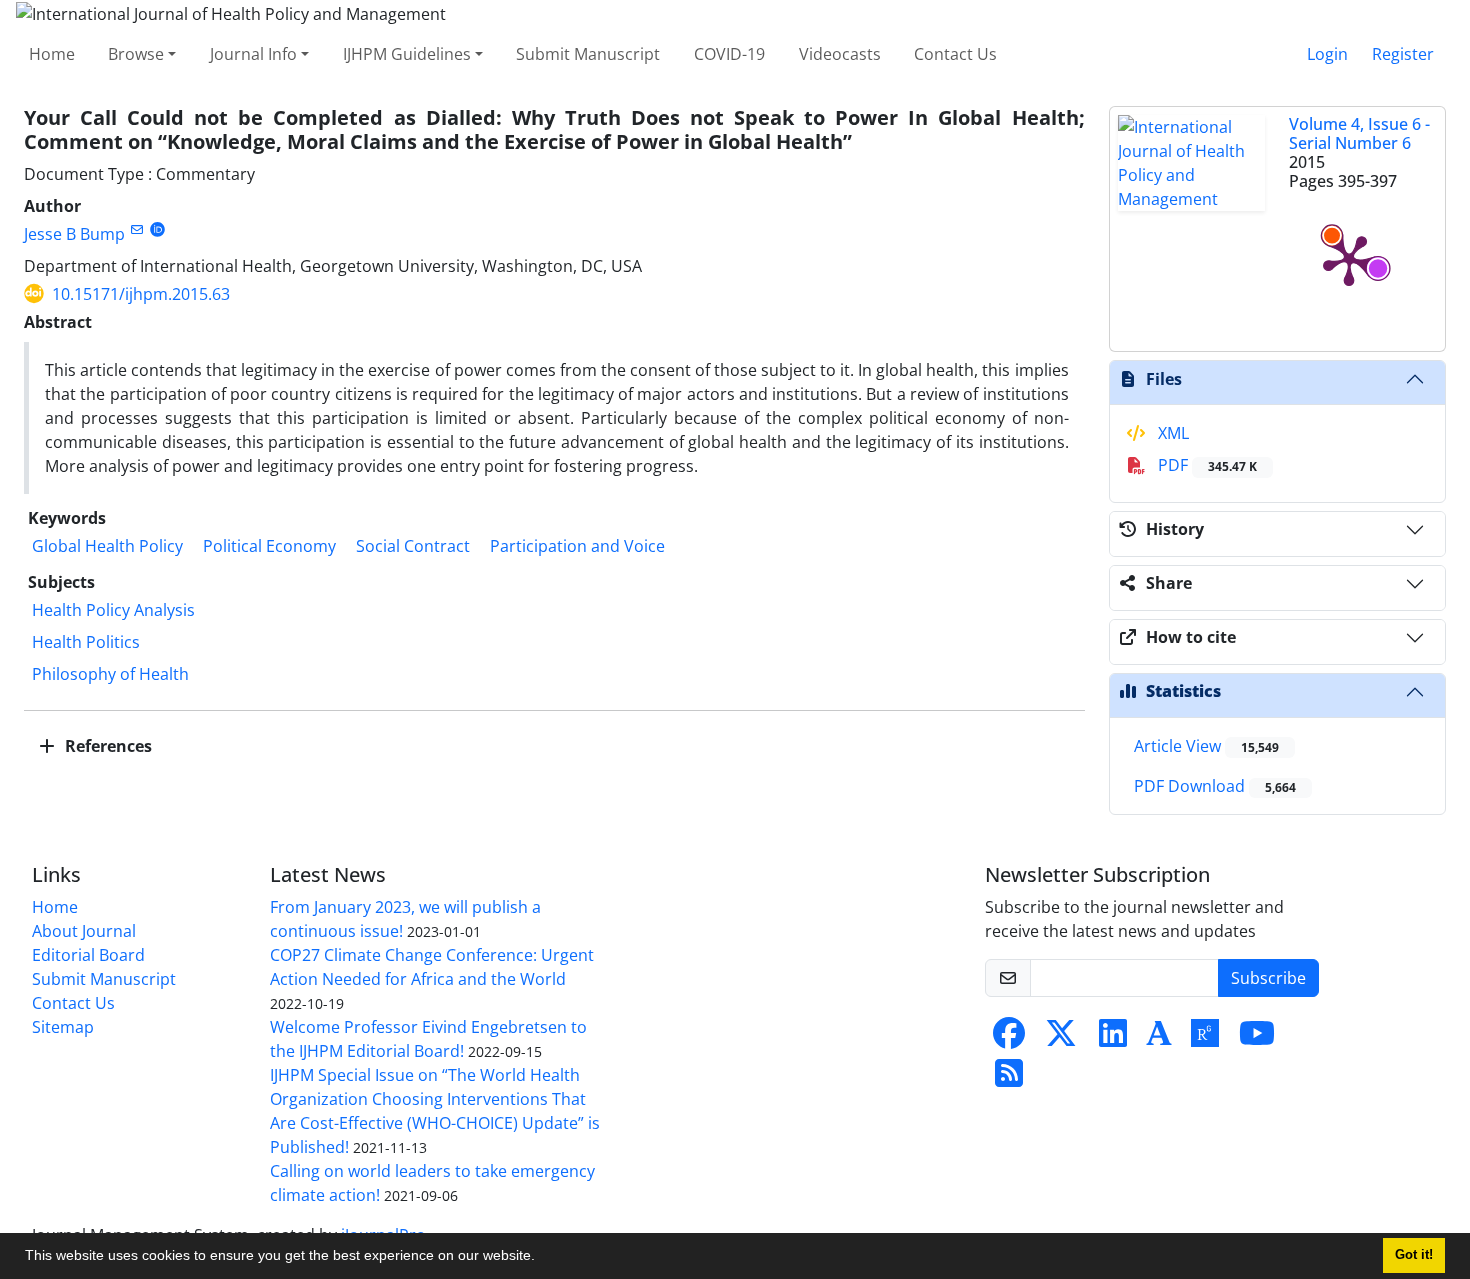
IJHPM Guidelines (407, 54)
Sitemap (63, 1027)
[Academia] (1159, 1039)
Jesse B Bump (74, 234)
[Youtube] (1257, 1039)
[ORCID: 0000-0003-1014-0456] (157, 229)
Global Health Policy (107, 546)
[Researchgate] (1205, 1039)
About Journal (84, 931)
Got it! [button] (1414, 1255)
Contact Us (955, 54)
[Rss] (1009, 1079)
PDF (1205, 465)
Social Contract (413, 546)
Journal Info (253, 54)
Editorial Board (88, 955)
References (106, 746)
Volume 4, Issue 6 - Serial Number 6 (1359, 133)
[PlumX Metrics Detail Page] (1349, 259)
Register (1403, 54)
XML (1171, 433)
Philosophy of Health (110, 674)
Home (52, 54)
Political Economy (269, 546)
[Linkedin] (1113, 1039)
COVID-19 (729, 54)
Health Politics (86, 642)
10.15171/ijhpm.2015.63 (141, 294)
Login (1327, 54)
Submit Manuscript (588, 54)
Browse (136, 54)
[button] (542, 1258)
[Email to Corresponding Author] (136, 229)
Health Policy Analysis (113, 610)
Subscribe (1268, 978)
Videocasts (840, 54)
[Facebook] (1009, 1039)
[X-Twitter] (1061, 1039)
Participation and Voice (577, 546)
